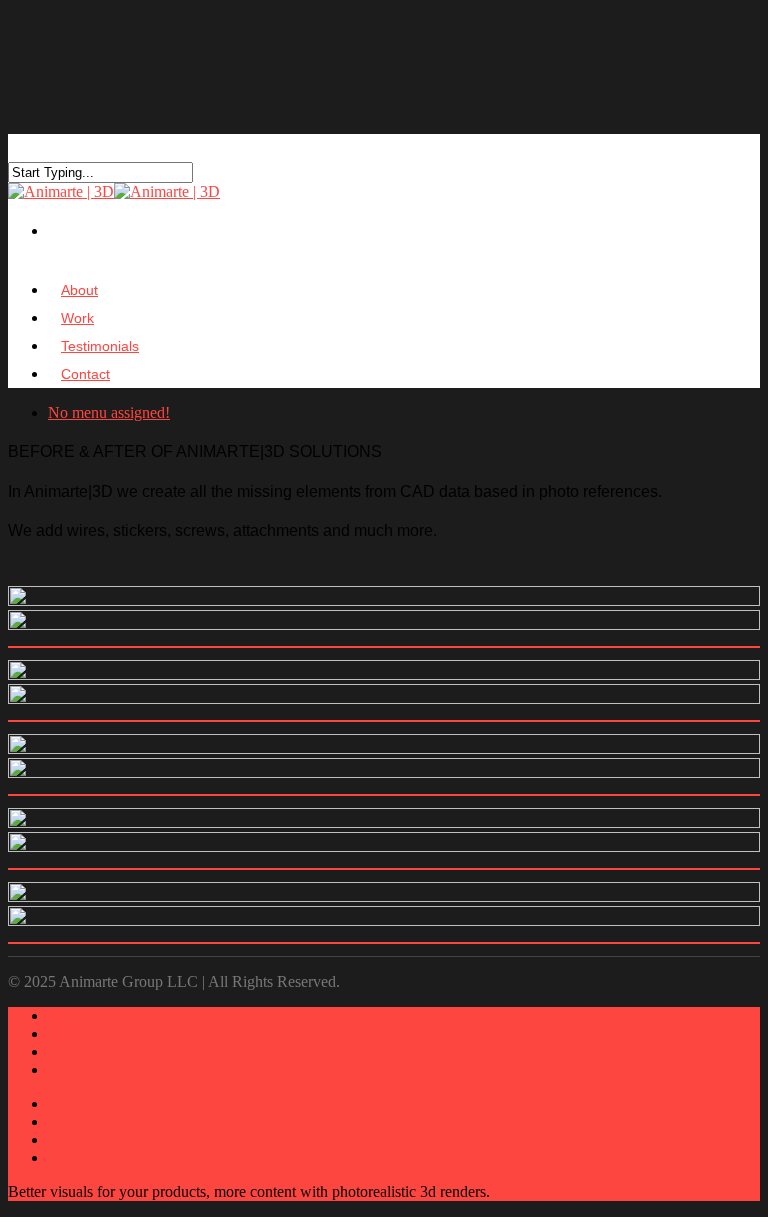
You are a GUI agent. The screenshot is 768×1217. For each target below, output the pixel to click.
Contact (85, 374)
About (68, 1015)
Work (65, 1033)
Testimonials (87, 1051)
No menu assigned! (109, 412)
